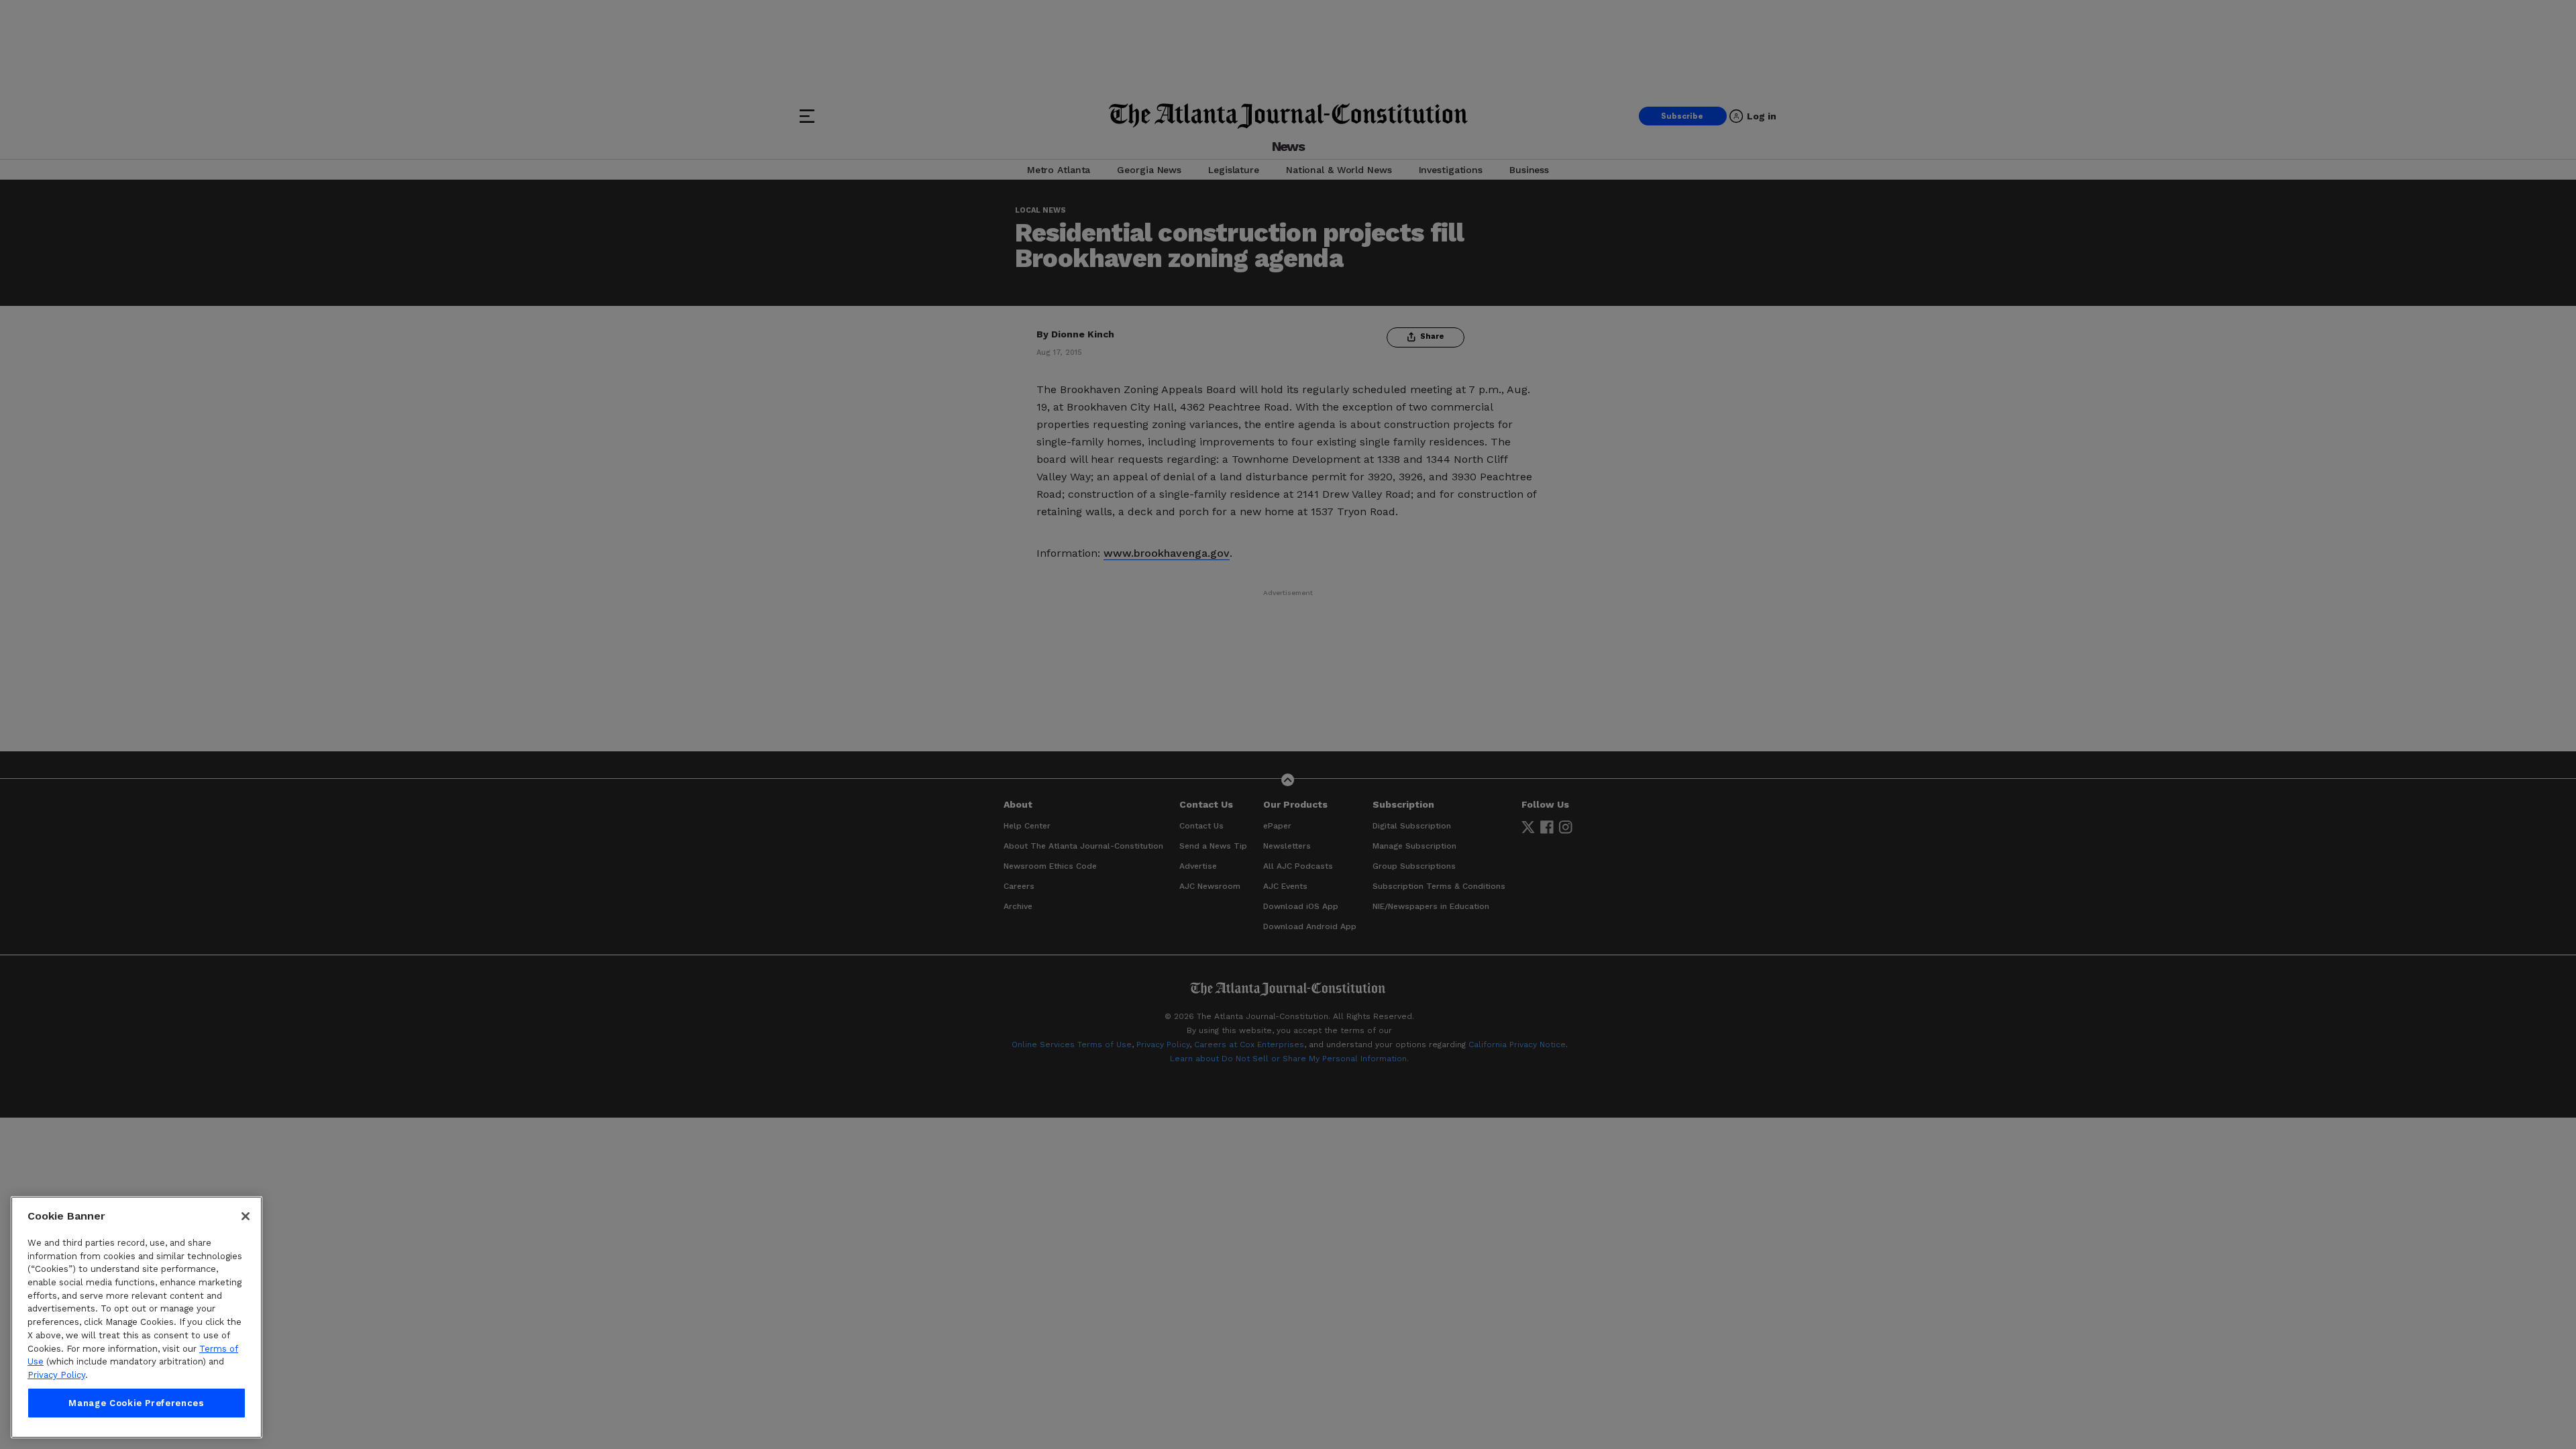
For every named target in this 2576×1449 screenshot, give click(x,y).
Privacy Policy (56, 1375)
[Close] (246, 1216)
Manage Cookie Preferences (136, 1403)
